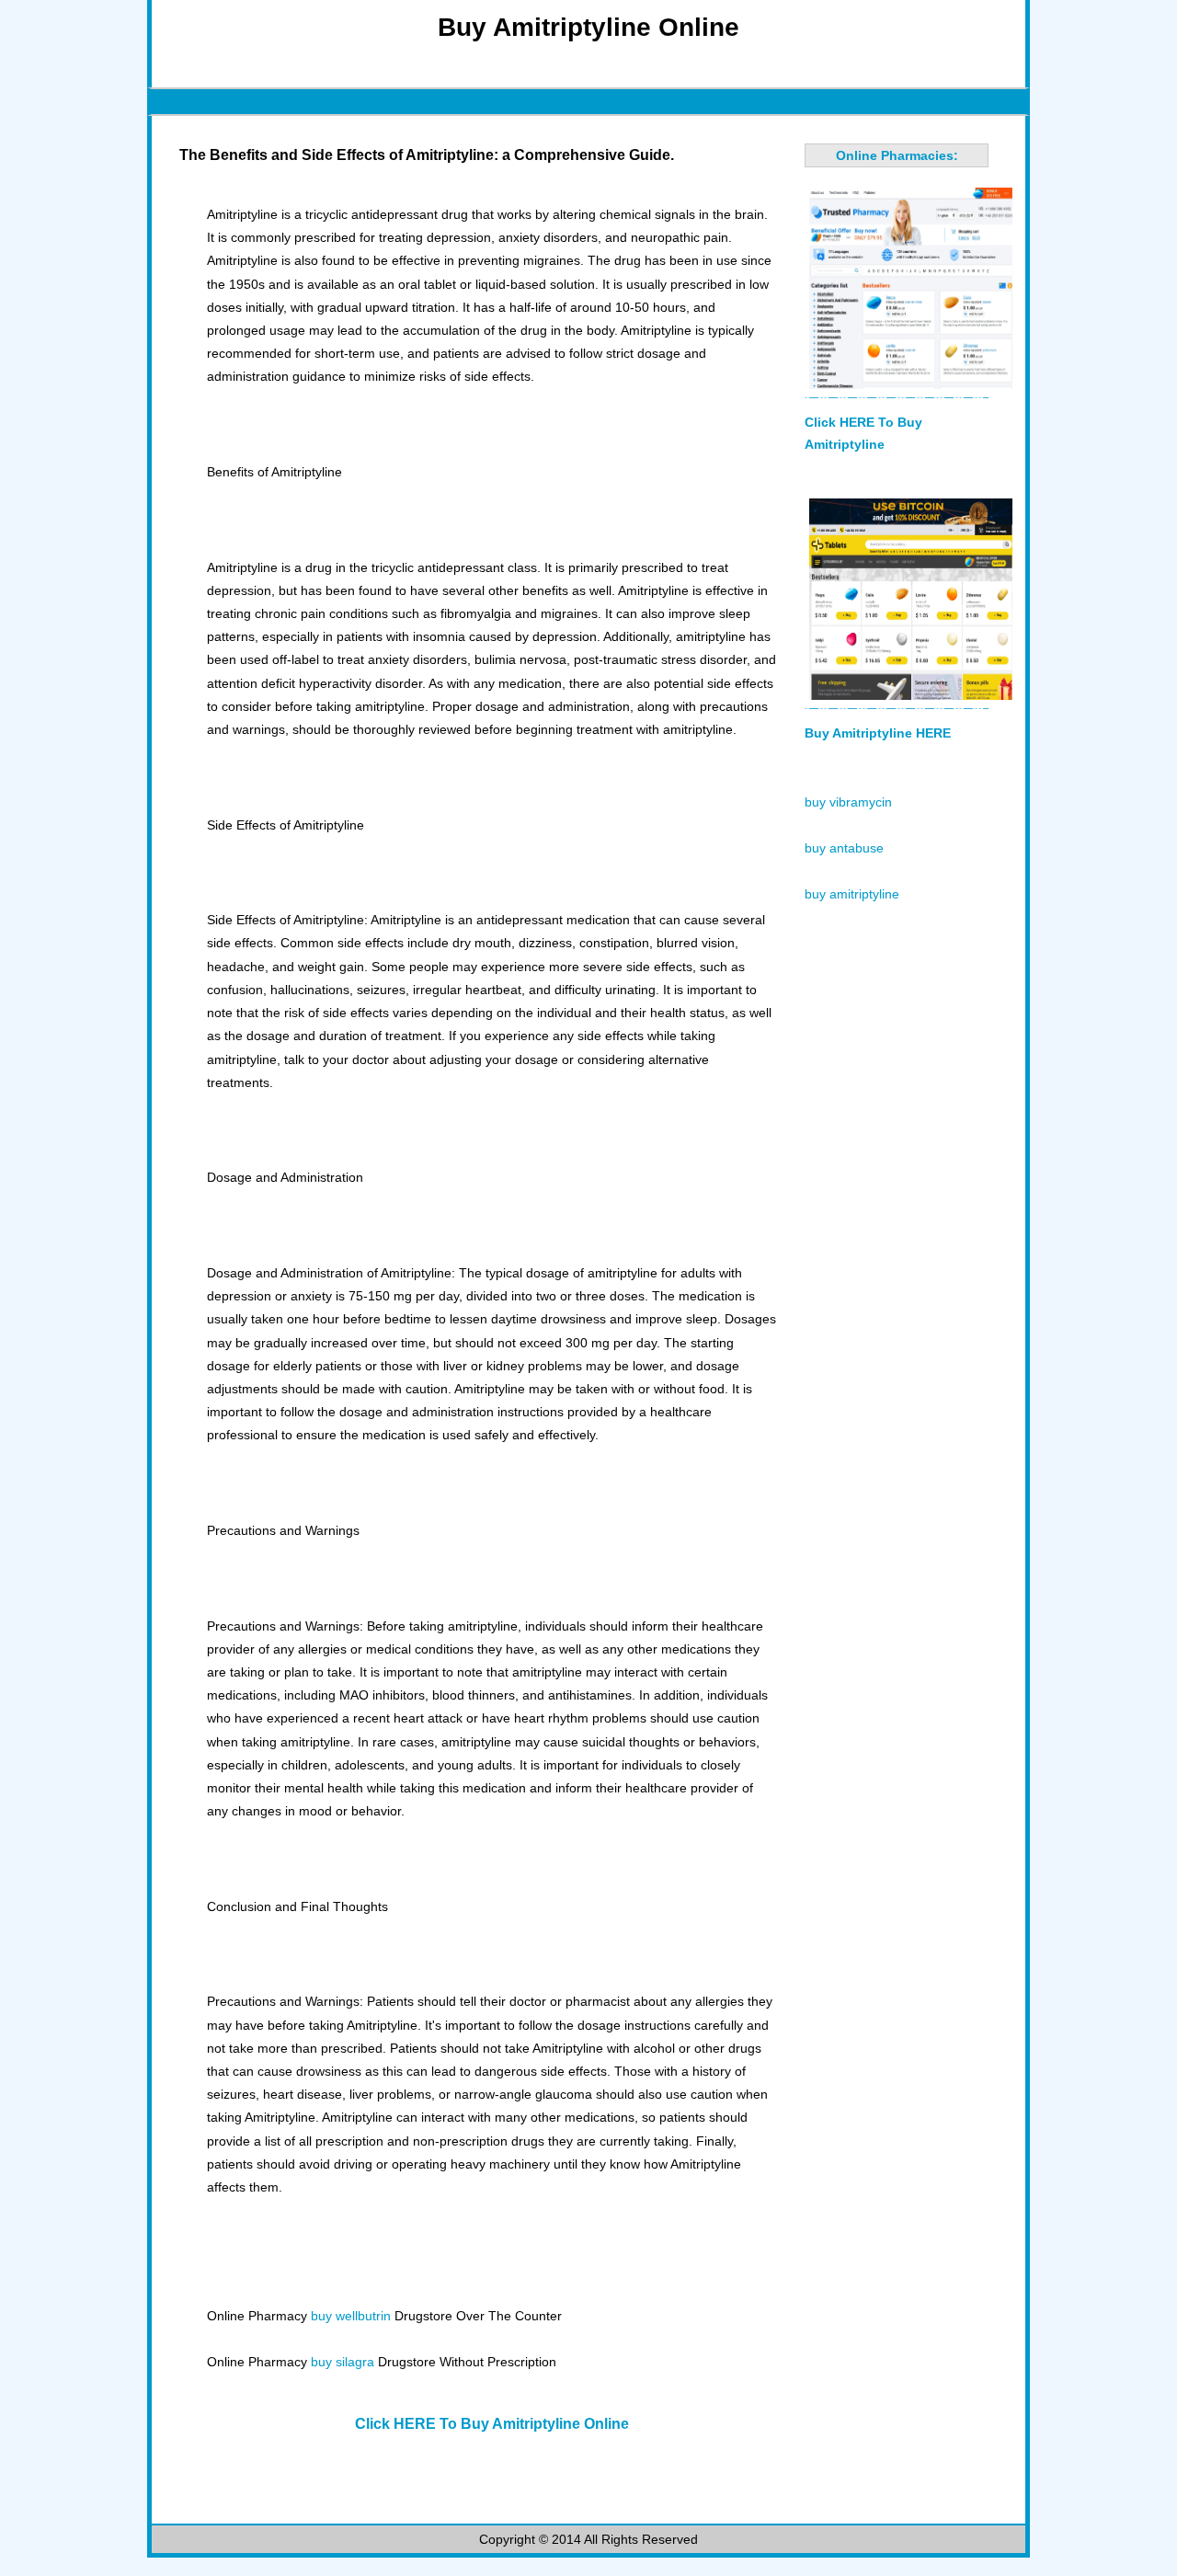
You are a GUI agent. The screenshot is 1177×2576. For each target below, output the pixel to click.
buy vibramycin (848, 802)
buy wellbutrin (351, 2316)
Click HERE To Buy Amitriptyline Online (492, 2424)
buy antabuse (844, 848)
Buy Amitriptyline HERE (878, 733)
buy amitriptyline (852, 894)
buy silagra (343, 2362)
